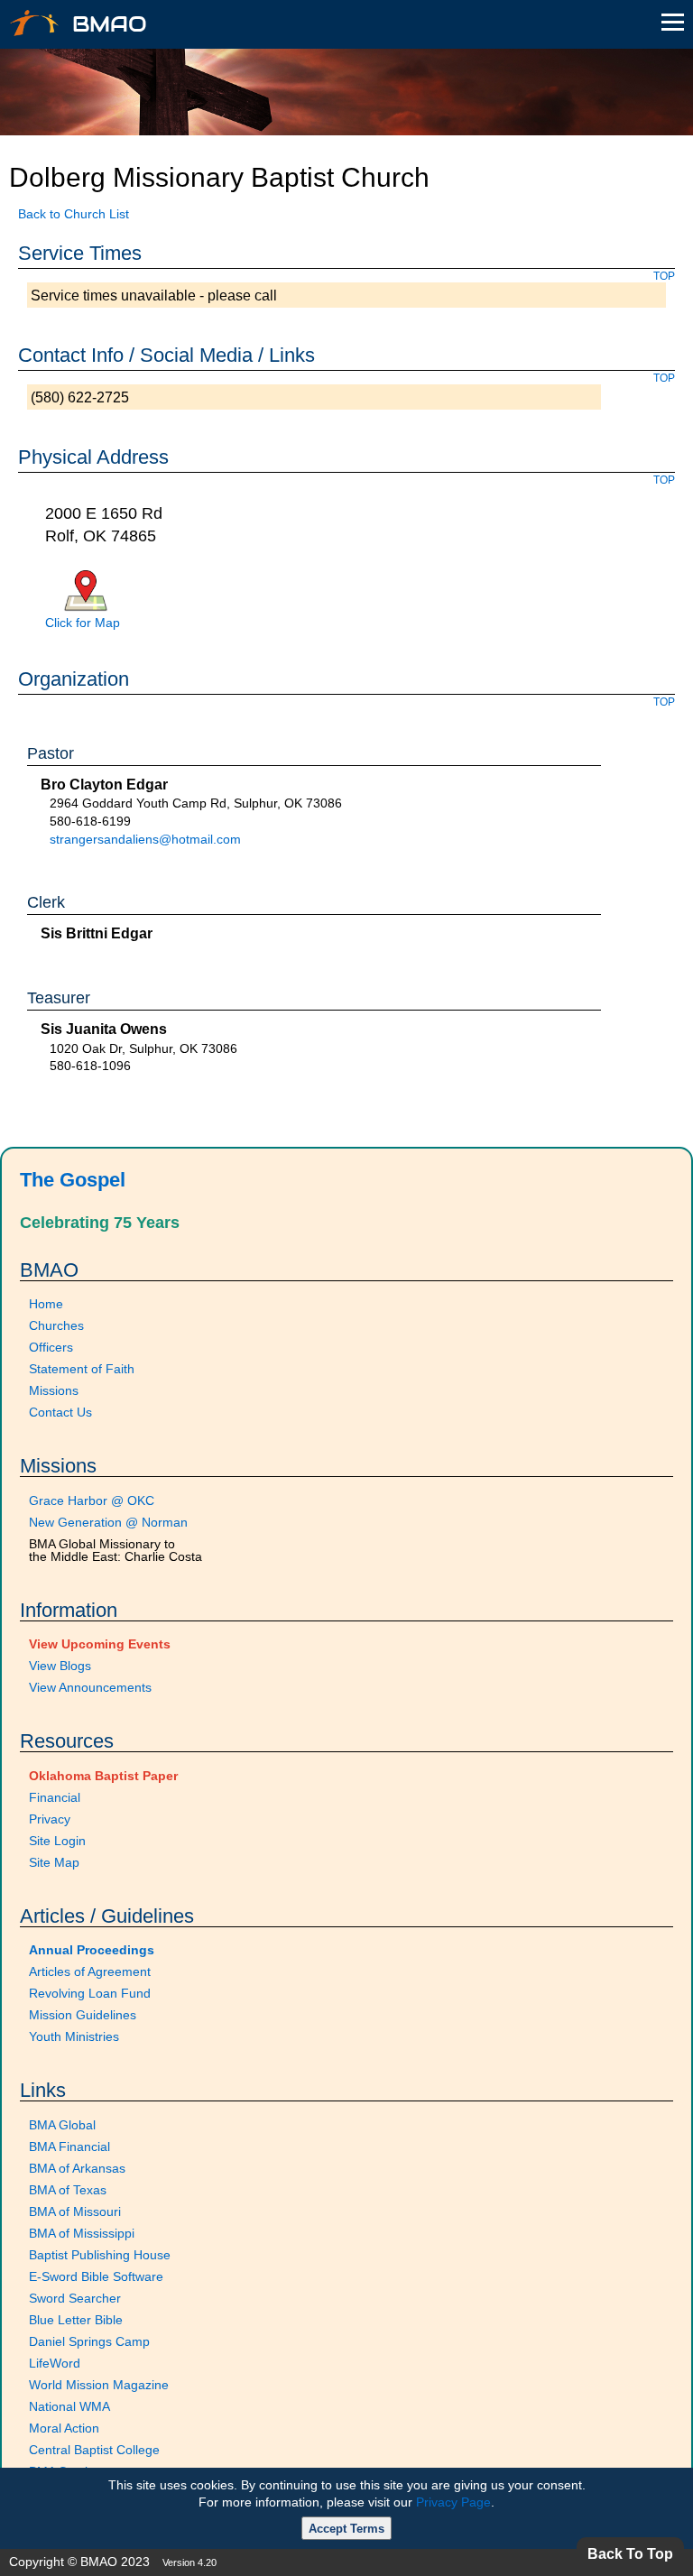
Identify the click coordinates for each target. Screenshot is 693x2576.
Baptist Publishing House (100, 2255)
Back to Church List (74, 214)
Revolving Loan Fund (90, 1993)
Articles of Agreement (90, 1971)
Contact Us (60, 1412)
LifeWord (55, 2363)
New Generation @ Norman (108, 1522)
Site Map (54, 1862)
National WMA (69, 2406)
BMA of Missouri (75, 2211)
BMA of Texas (68, 2190)
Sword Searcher (75, 2298)
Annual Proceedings (92, 1950)
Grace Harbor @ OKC (92, 1500)
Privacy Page (453, 2502)
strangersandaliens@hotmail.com (145, 839)
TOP (664, 276)
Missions (54, 1390)
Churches (56, 1325)
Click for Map (83, 623)
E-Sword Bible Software (96, 2276)
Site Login (57, 1841)
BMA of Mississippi (82, 2233)
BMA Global (62, 2125)
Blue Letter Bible (76, 2320)
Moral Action (64, 2428)
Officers (51, 1347)
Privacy (50, 1819)
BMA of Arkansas (77, 2168)
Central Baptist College (94, 2450)
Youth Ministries (74, 2036)
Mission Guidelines (83, 2015)
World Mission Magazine (99, 2385)
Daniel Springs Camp (89, 2341)
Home (46, 1304)
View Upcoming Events (100, 1644)
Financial (55, 1797)
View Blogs (60, 1666)
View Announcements (90, 1687)
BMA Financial (69, 2147)
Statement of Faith (82, 1369)
